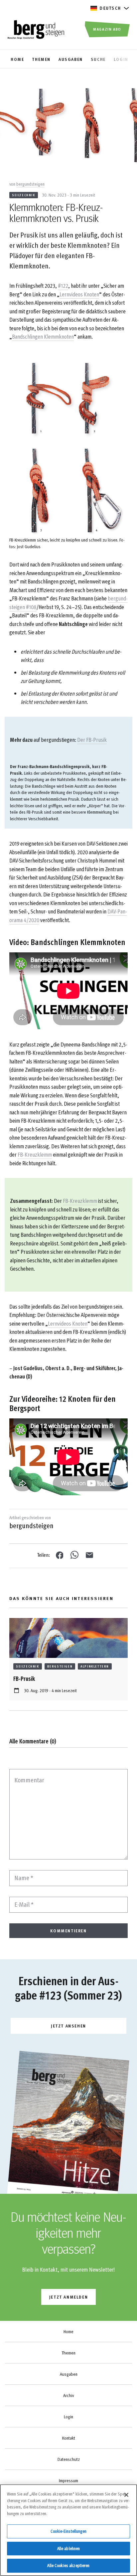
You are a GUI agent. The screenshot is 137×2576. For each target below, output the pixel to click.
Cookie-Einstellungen (68, 2531)
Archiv (68, 2395)
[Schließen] (126, 2495)
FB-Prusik (24, 1678)
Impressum (68, 2481)
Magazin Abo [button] (107, 29)
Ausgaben (69, 2374)
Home (68, 2332)
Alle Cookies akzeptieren (68, 2565)
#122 (63, 286)
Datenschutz (69, 2459)
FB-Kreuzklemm (35, 1154)
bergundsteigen (30, 184)
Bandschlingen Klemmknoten (43, 336)
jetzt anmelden (68, 2297)
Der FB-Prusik (92, 740)
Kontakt (69, 2438)
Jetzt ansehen (68, 2026)
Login (68, 2417)
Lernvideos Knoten (79, 294)
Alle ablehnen (69, 2548)
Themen (68, 2353)
